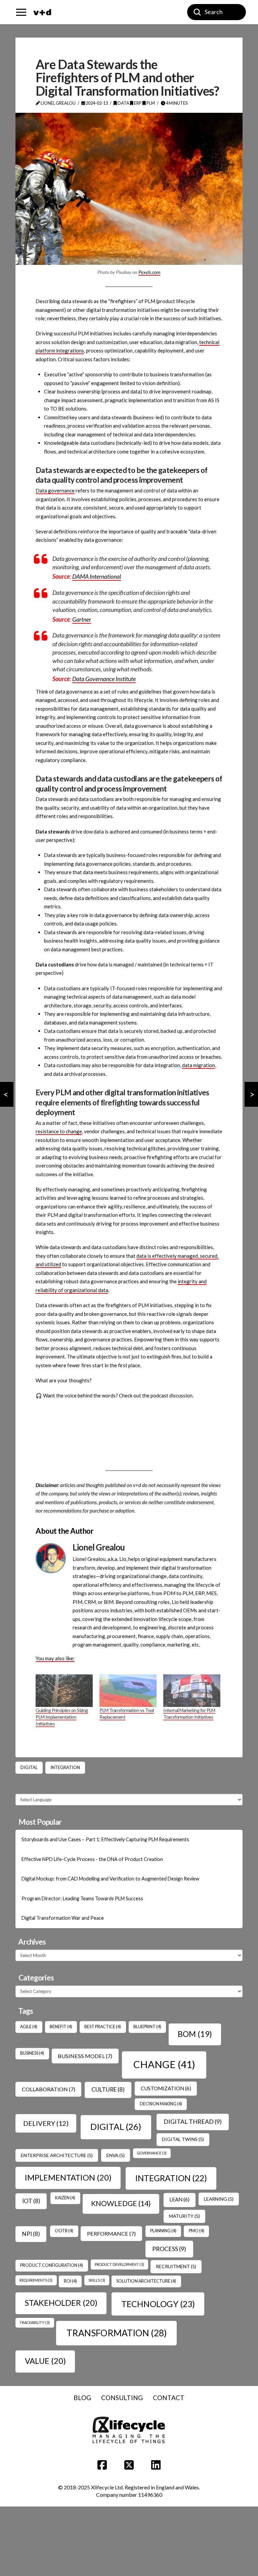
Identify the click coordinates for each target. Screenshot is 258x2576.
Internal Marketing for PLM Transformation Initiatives (189, 1713)
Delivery (46, 2123)
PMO (197, 2231)
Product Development (119, 2264)
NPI (31, 2234)
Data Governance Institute (104, 679)
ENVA (116, 2155)
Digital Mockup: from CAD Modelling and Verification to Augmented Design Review (110, 1879)
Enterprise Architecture (57, 2155)
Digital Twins (183, 2139)
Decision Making (161, 2104)
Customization (166, 2088)
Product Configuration (52, 2265)
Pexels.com (149, 272)
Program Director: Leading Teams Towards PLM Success (82, 1898)
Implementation (68, 2177)
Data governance (55, 490)
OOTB (64, 2231)
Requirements (36, 2280)
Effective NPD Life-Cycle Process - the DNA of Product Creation (92, 1859)
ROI (70, 2281)
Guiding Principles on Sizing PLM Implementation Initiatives (62, 1717)
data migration (199, 1065)
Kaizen (65, 2198)
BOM (195, 2034)
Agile (29, 2027)
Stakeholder (61, 2303)
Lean (179, 2199)
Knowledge (121, 2203)
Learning (219, 2199)
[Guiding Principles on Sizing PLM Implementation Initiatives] (64, 1691)
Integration (65, 1767)
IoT (31, 2201)
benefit (61, 2027)
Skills (97, 2280)
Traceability (35, 2322)
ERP (138, 103)
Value (45, 2361)
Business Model (85, 2056)
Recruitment (176, 2266)
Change (164, 2064)
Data (123, 103)
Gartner (82, 619)
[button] (21, 12)
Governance (152, 2153)
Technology (158, 2304)
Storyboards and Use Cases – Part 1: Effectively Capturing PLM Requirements (105, 1839)
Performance (111, 2233)
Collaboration (49, 2089)
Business (32, 2053)
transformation (117, 2333)
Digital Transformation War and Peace (63, 1918)
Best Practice (103, 2027)
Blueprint (147, 2027)
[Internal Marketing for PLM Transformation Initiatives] (192, 1691)
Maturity (184, 2216)
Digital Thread (193, 2121)
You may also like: (55, 1658)
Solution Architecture (146, 2281)
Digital (29, 1767)
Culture (108, 2089)
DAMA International (97, 576)
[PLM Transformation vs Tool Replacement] (128, 1691)
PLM (150, 103)
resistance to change (59, 1131)
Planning (163, 2231)
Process (169, 2249)
